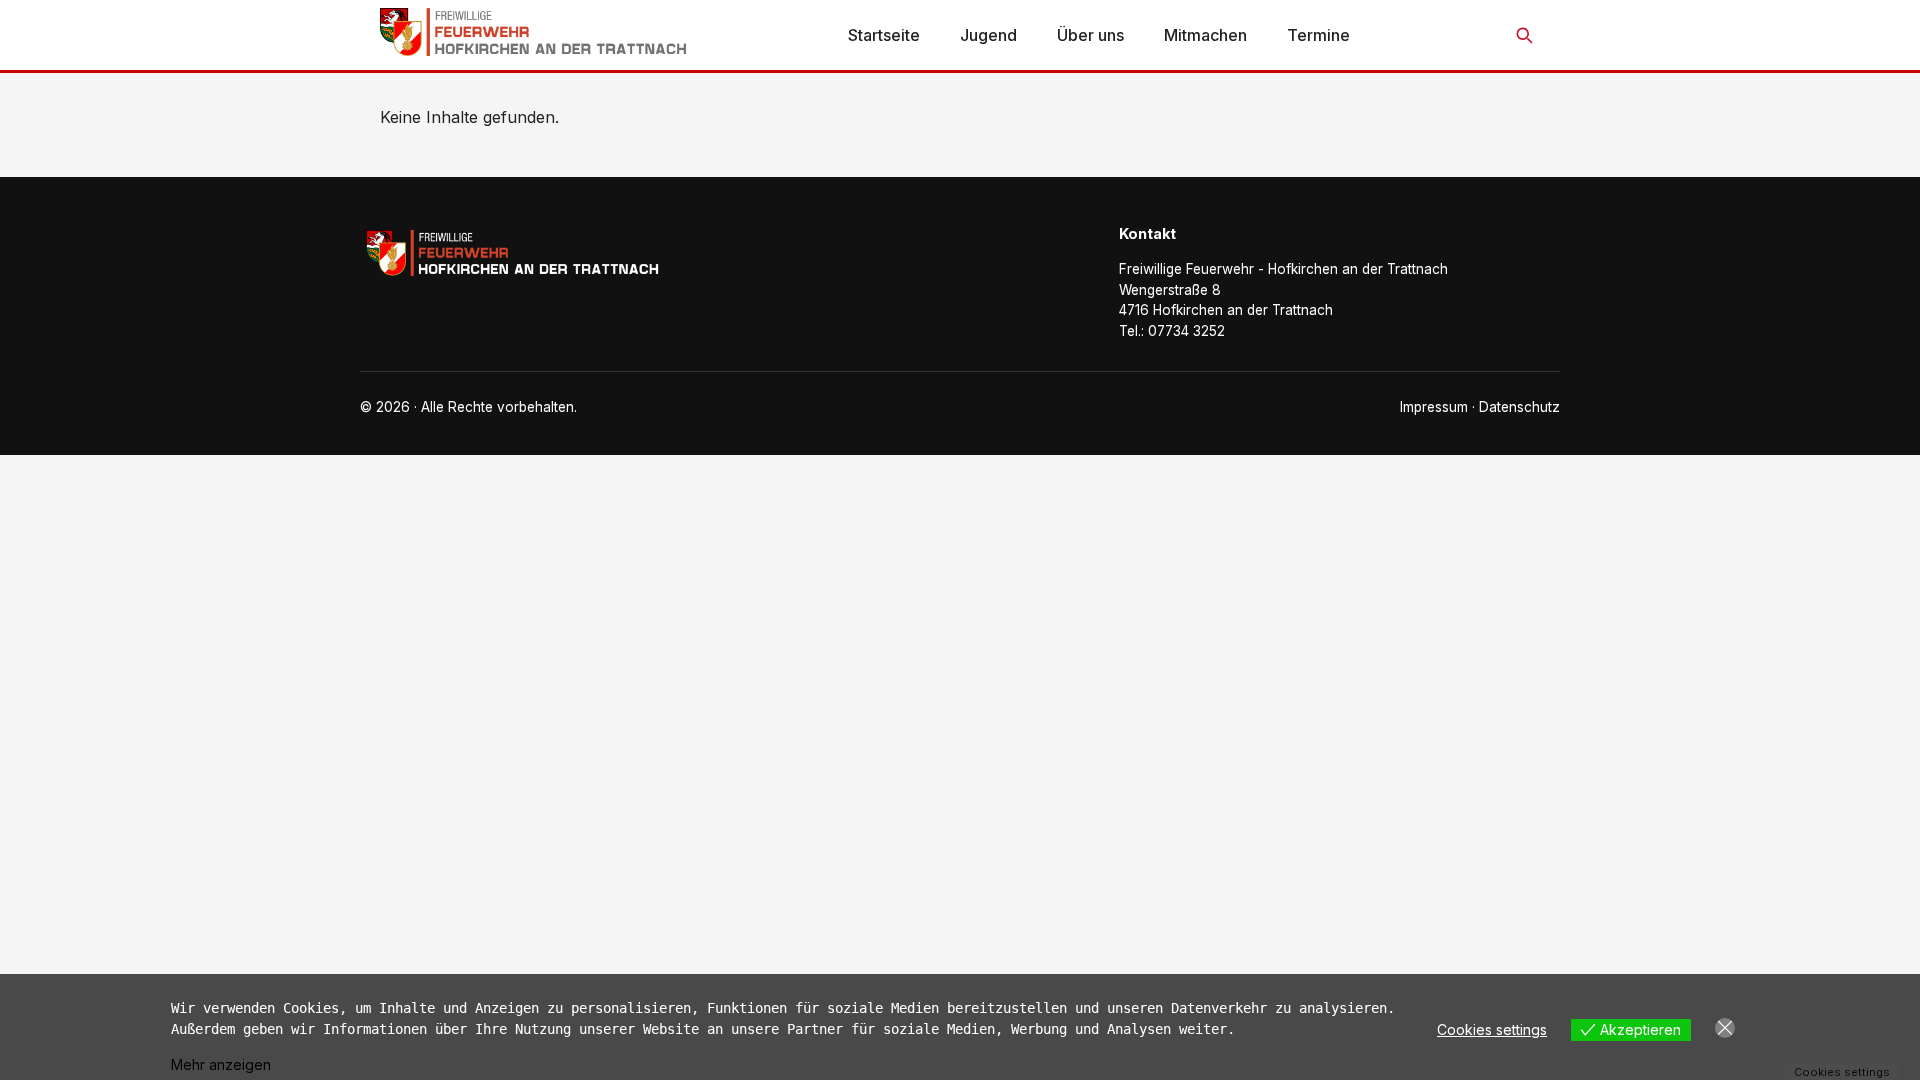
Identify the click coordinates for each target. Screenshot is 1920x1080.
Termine (1318, 35)
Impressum (1434, 407)
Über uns (1090, 35)
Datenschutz (1519, 407)
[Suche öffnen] (1524, 35)
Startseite (884, 35)
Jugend (988, 35)
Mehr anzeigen (221, 1064)
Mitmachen (1205, 35)
